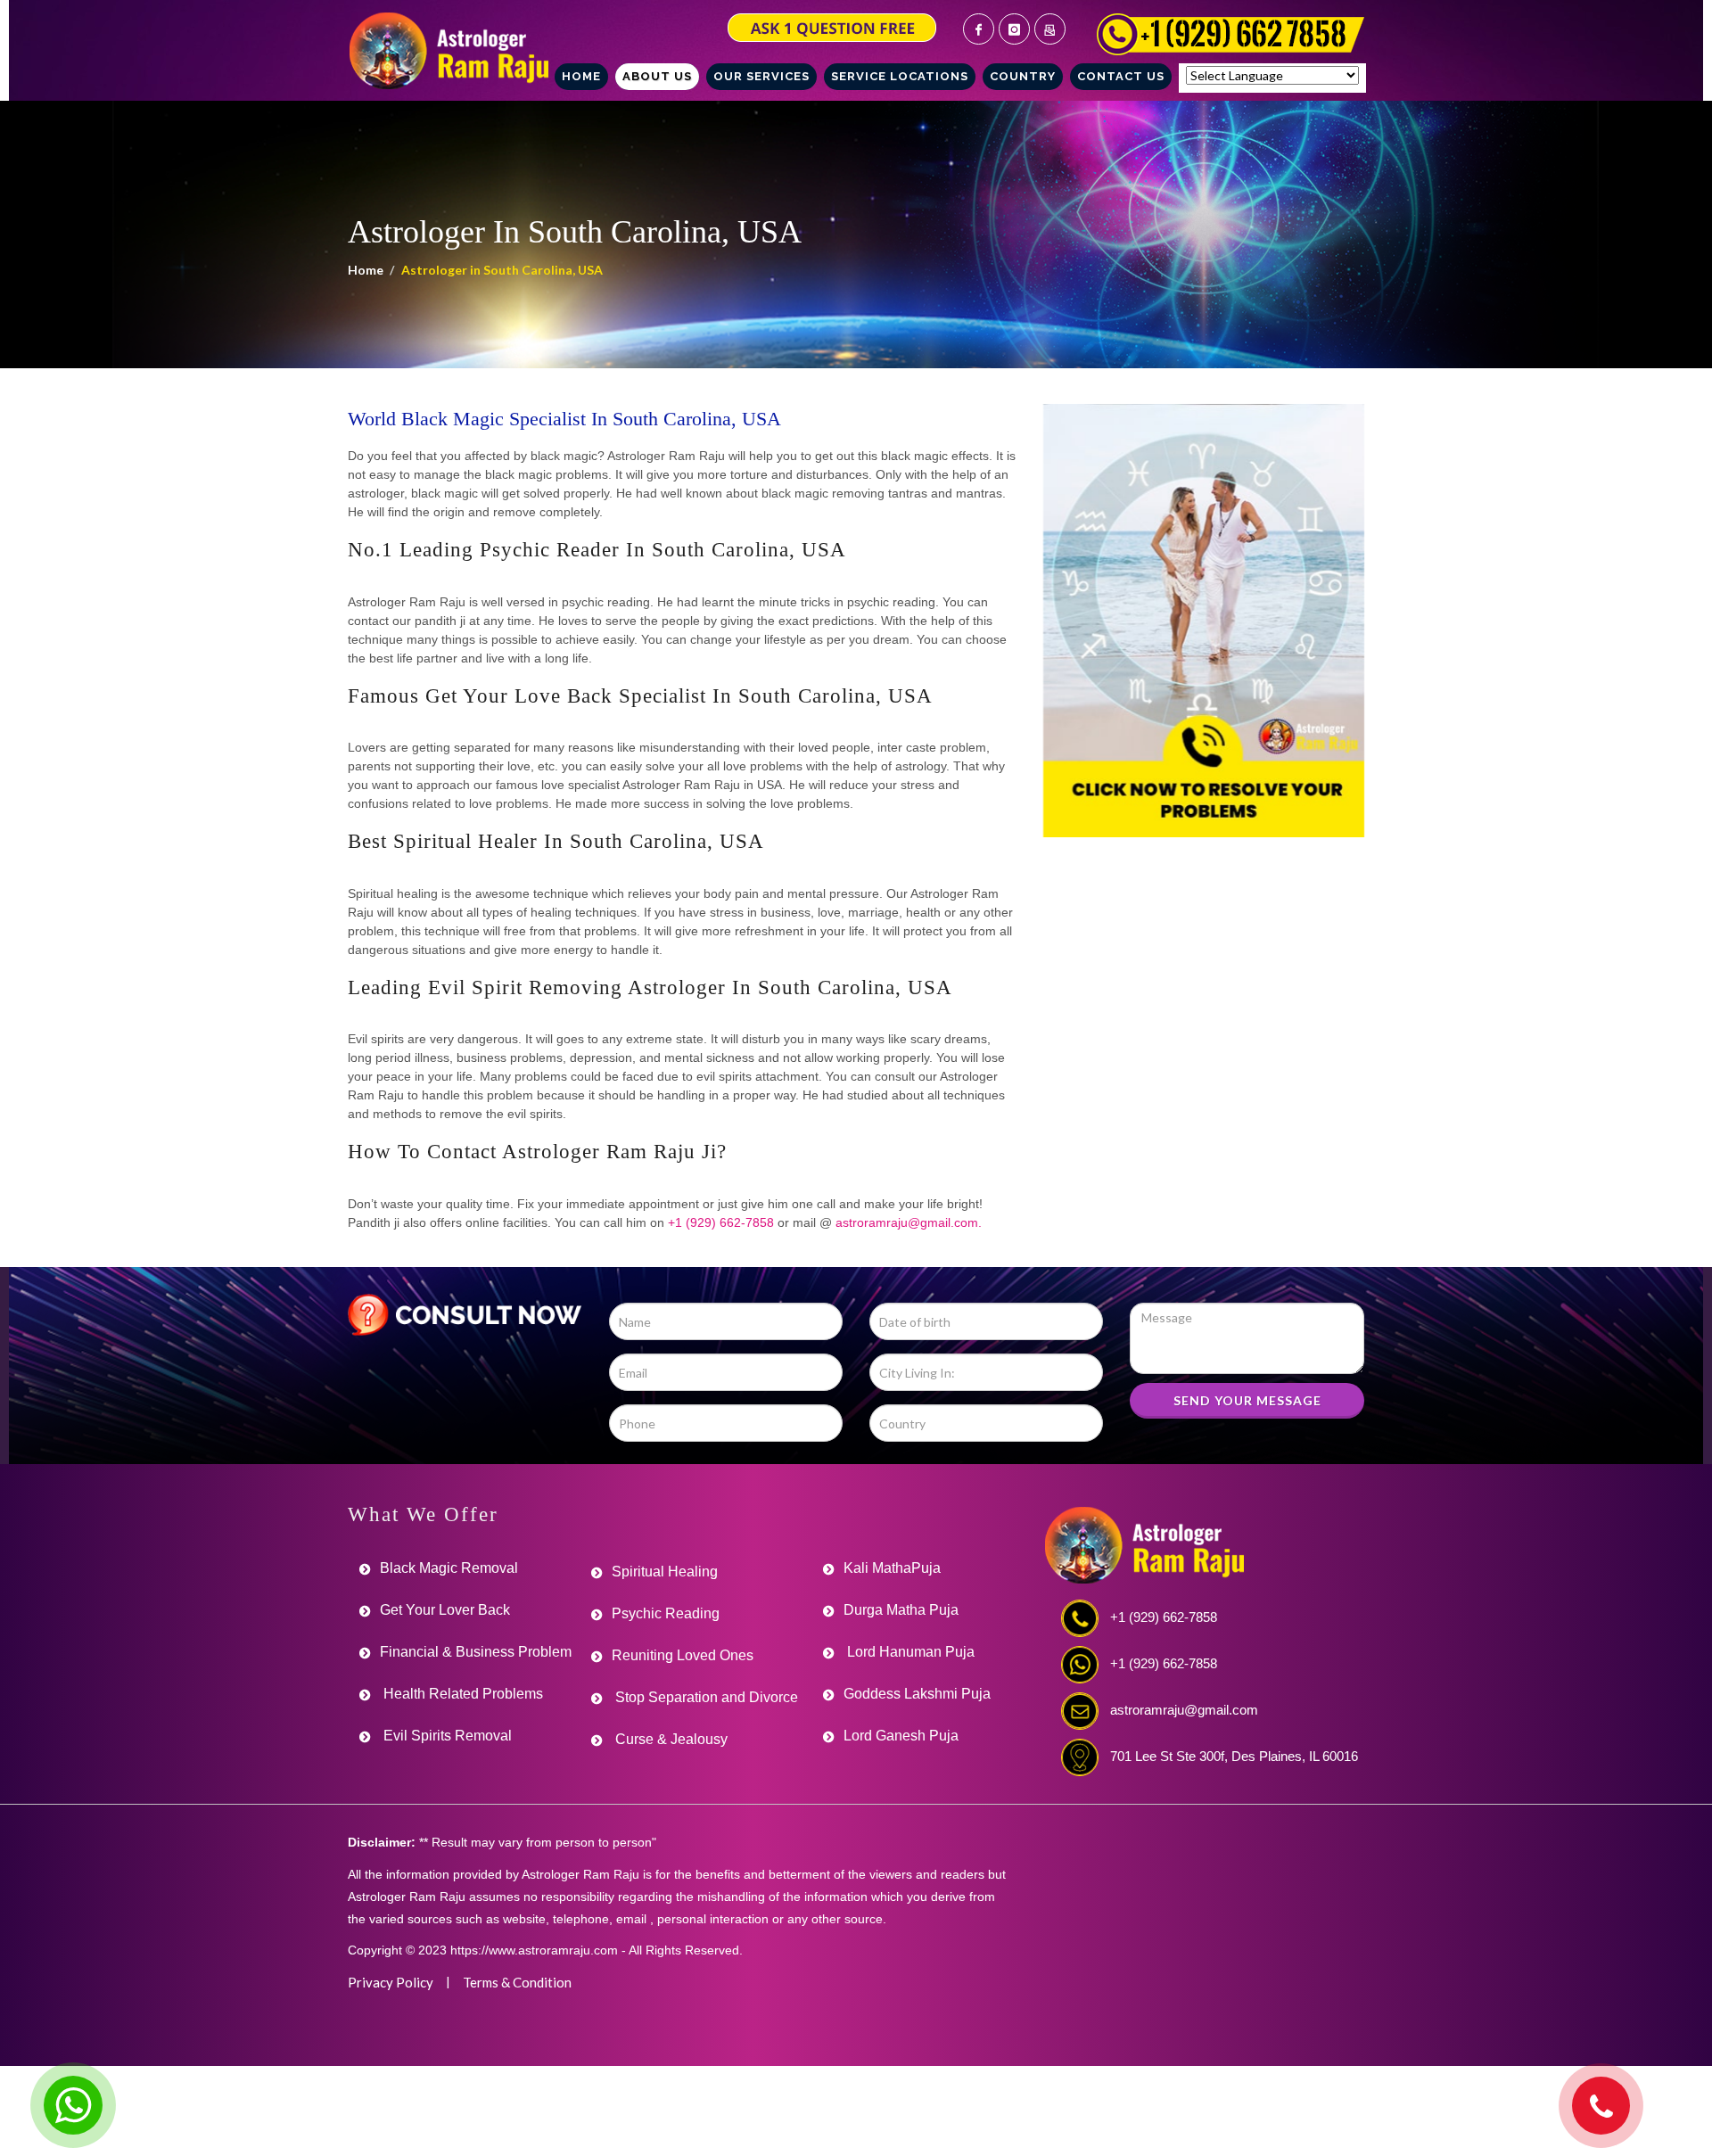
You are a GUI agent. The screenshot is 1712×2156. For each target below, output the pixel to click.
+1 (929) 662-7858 (721, 1222)
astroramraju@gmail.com (1184, 1710)
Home (366, 270)
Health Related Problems (461, 1694)
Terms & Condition (517, 1982)
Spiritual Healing (665, 1572)
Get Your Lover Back (445, 1610)
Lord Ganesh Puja (901, 1736)
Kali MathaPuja (892, 1568)
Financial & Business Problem (476, 1652)
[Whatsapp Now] (73, 2105)
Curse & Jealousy (670, 1739)
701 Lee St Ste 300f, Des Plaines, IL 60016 (1234, 1756)
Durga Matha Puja (901, 1610)
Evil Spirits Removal (446, 1736)
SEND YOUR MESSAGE (1247, 1400)
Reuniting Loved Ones (683, 1655)
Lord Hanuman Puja (909, 1652)
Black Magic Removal (449, 1568)
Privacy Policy (391, 1982)
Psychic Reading (666, 1613)
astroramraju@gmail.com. (909, 1222)
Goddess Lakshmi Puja (917, 1694)
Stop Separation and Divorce (705, 1697)
